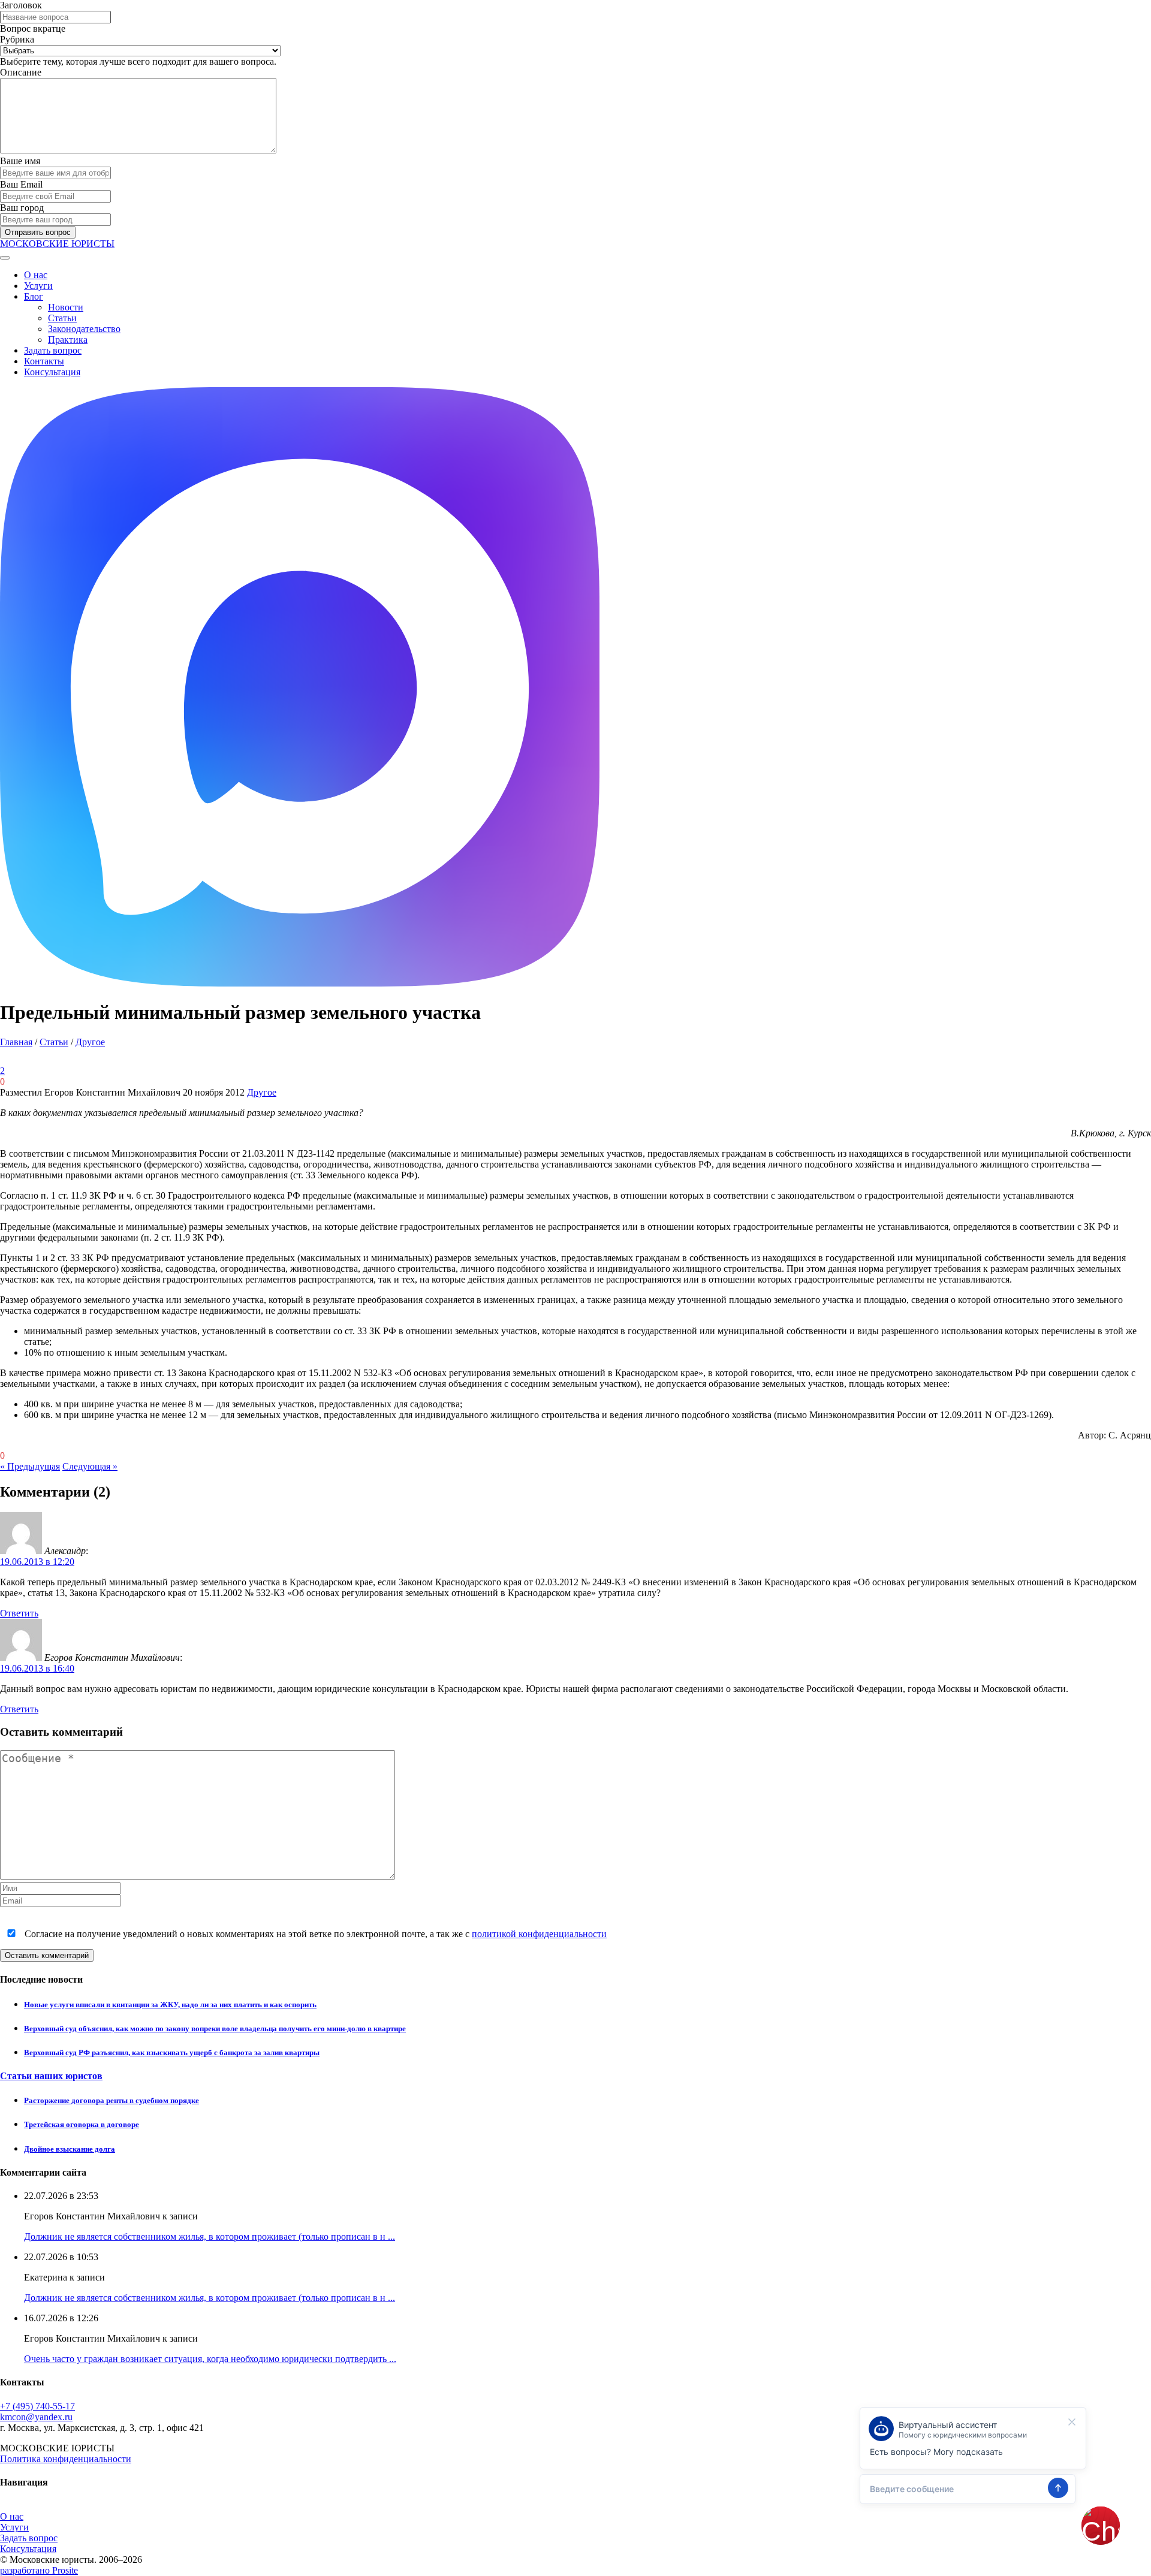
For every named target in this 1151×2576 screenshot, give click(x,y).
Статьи (62, 318)
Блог (34, 296)
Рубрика (17, 39)
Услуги (38, 286)
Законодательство (84, 329)
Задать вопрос (53, 350)
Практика (68, 340)
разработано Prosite (39, 2570)
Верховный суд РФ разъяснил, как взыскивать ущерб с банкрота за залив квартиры (172, 2052)
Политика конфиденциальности (66, 2459)
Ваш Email (21, 184)
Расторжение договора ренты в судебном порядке (112, 2100)
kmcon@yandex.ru (36, 2417)
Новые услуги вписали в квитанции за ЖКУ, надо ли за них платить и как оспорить (170, 2005)
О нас (36, 275)
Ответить (19, 1613)
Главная (16, 1042)
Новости (66, 307)
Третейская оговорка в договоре (82, 2124)
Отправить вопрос (38, 232)
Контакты (44, 361)
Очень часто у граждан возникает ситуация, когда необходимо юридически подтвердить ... (210, 2359)
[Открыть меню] (5, 258)
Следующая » (90, 1466)
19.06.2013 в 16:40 (37, 1668)
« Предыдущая (30, 1466)
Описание (21, 72)
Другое (90, 1042)
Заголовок (21, 5)
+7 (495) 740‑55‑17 (37, 2406)
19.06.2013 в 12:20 (37, 1562)
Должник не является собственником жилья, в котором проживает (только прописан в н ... (210, 2236)
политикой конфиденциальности (539, 1934)
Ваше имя (20, 161)
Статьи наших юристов (51, 2076)
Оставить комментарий (47, 1955)
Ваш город (22, 208)
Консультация (52, 372)
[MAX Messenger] (300, 983)
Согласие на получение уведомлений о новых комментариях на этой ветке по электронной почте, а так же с (314, 1934)
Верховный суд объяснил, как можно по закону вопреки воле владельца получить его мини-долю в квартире (215, 2028)
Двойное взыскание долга (70, 2149)
